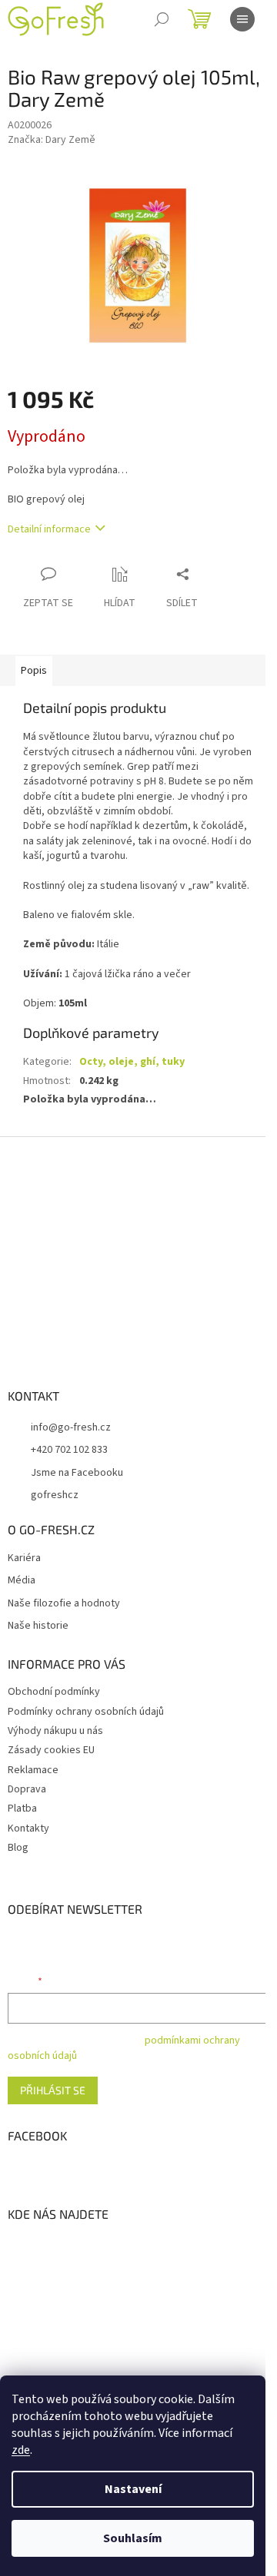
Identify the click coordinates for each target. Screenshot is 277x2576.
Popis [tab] (34, 671)
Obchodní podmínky (54, 1692)
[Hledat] (162, 19)
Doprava (27, 1789)
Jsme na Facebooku (77, 1473)
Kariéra (24, 1558)
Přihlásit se (53, 2090)
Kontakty (28, 1828)
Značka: (52, 140)
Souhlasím (133, 2538)
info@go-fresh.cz (71, 1427)
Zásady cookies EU (51, 1750)
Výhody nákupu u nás (55, 1731)
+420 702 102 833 (69, 1450)
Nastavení (133, 2489)
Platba (22, 1809)
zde (21, 2450)
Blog (18, 1848)
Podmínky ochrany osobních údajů (86, 1712)
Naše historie (38, 1626)
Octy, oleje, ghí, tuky (132, 1062)
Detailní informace (49, 529)
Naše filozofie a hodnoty (64, 1604)
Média (22, 1581)
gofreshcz (55, 1495)
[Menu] (242, 19)
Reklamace (33, 1770)
